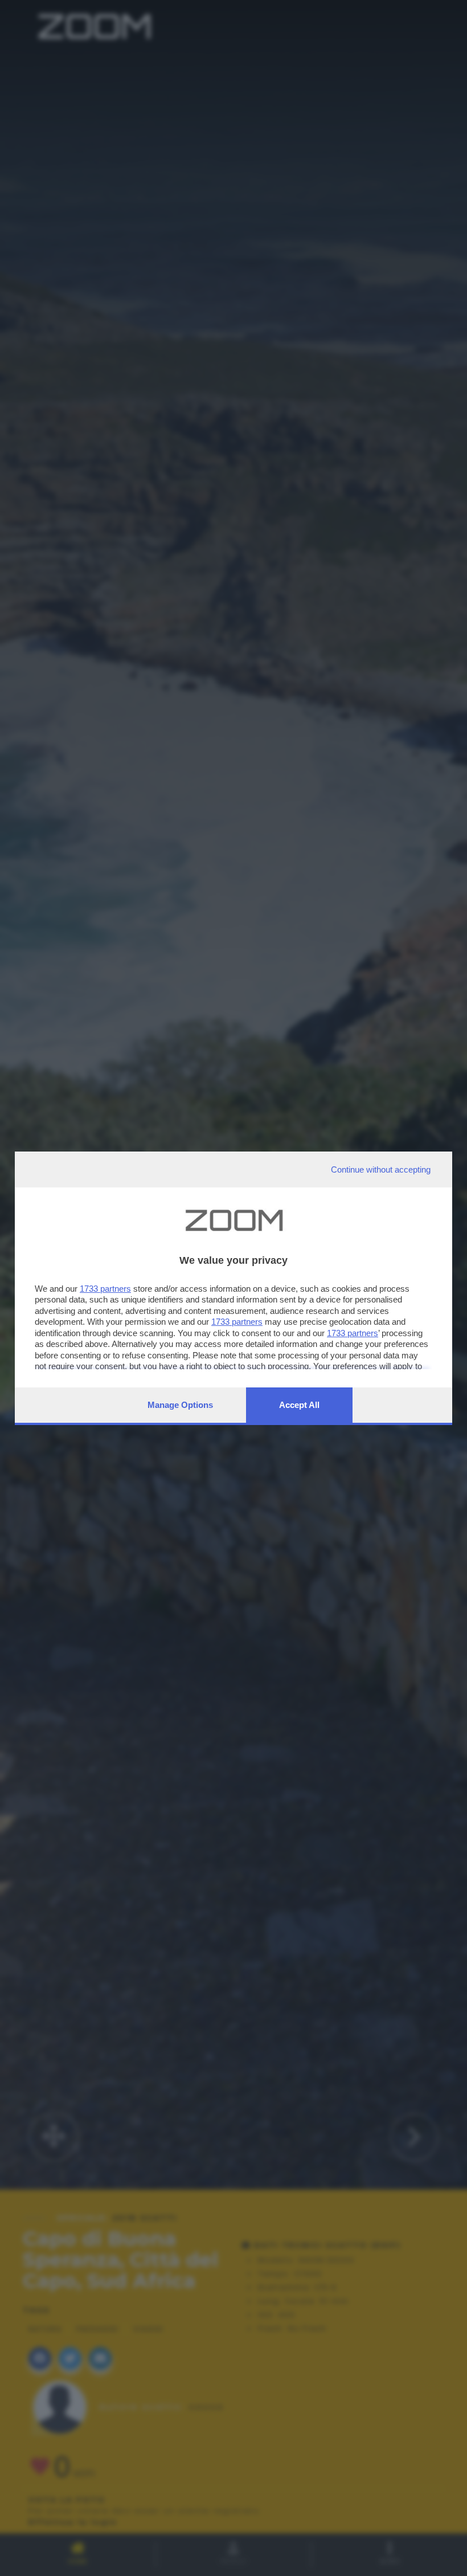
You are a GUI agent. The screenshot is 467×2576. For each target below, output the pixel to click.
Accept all (299, 1405)
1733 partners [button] (105, 1289)
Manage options (180, 1405)
